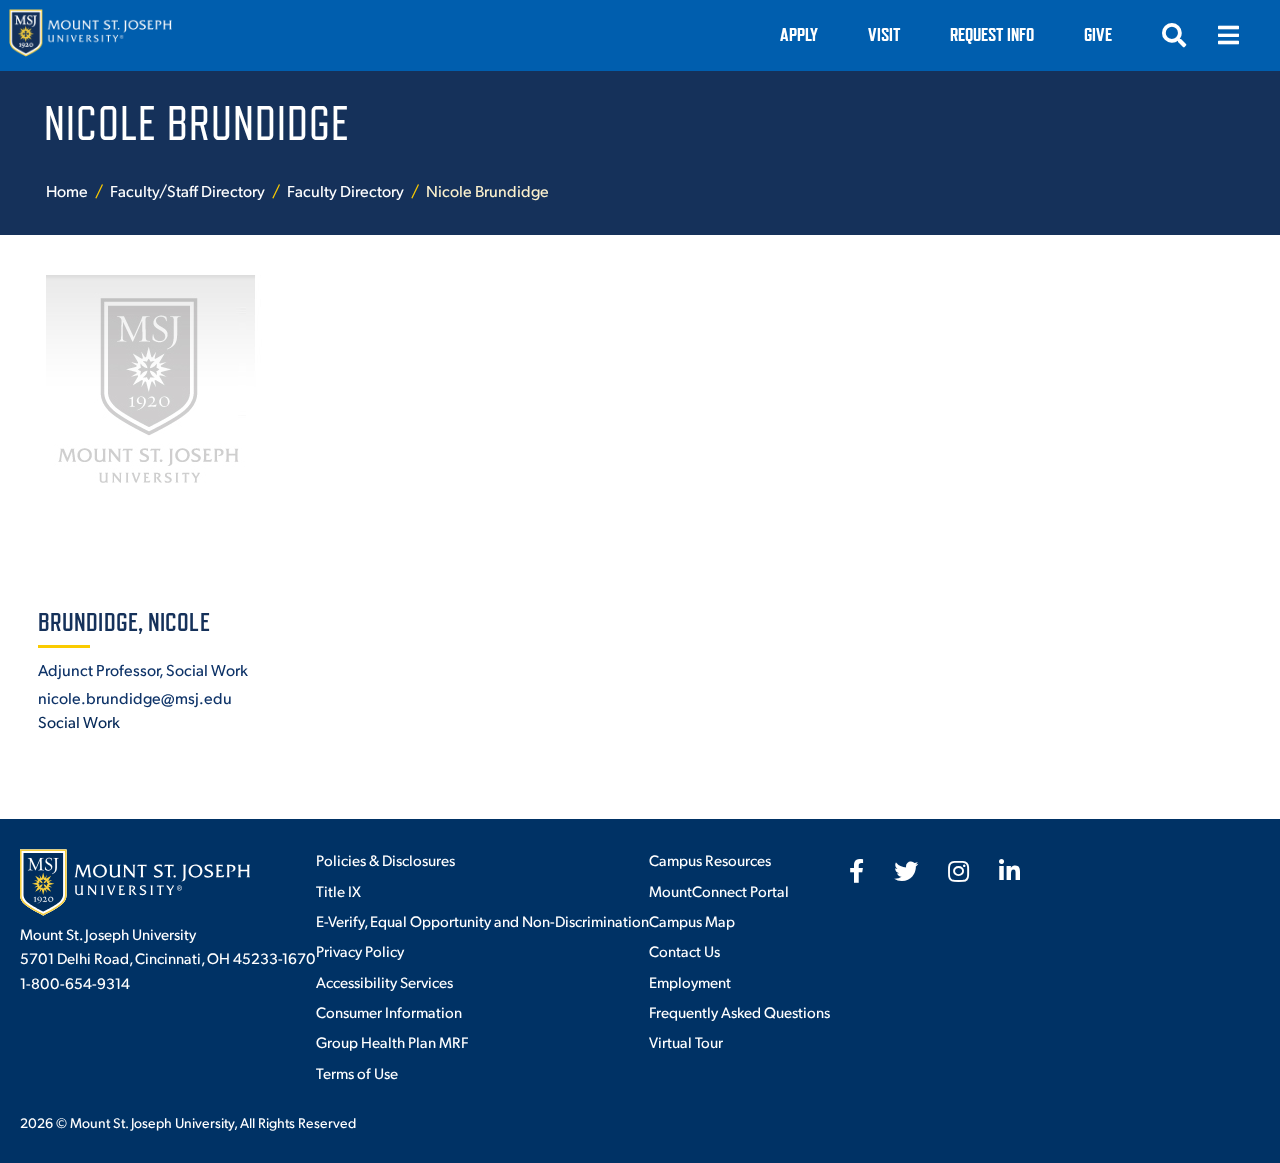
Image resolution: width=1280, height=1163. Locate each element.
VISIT (884, 34)
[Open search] (1174, 35)
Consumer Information (389, 1011)
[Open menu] (1228, 35)
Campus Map (692, 920)
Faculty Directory (345, 190)
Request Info (992, 34)
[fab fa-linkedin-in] (1009, 871)
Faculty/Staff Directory (187, 190)
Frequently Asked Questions (739, 1011)
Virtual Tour (686, 1041)
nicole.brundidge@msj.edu (135, 697)
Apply (799, 34)
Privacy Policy (360, 950)
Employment (690, 981)
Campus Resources (710, 859)
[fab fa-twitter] (906, 871)
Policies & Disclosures (385, 859)
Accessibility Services (384, 981)
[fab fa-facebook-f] (856, 871)
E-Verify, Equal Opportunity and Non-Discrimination (482, 920)
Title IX (338, 890)
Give (1098, 34)
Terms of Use (357, 1072)
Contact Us (684, 950)
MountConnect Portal (719, 890)
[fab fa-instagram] (958, 871)
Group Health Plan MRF (392, 1041)
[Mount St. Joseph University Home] (90, 35)
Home (67, 190)
